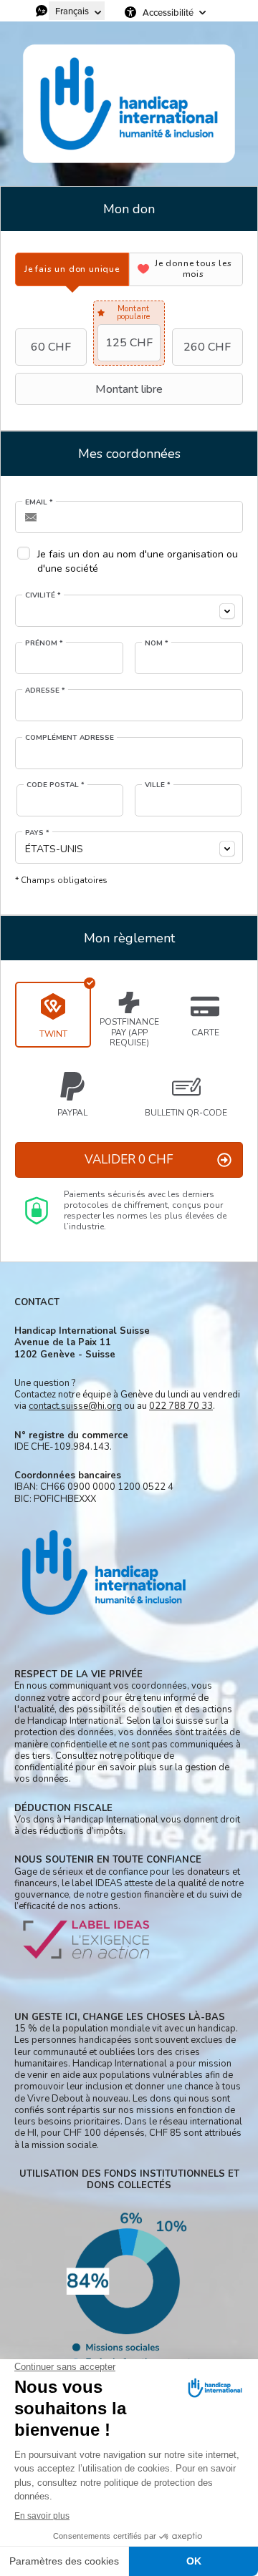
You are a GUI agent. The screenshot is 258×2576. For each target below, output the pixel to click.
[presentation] (72, 269)
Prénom (44, 643)
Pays (37, 833)
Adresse (45, 691)
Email (39, 502)
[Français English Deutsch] (77, 11)
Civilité (43, 595)
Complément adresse (70, 738)
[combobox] (129, 611)
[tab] (72, 269)
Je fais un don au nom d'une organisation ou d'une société (138, 561)
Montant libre (129, 389)
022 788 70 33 (181, 1406)
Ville (158, 785)
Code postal (56, 785)
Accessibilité (168, 12)
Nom (157, 643)
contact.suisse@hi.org (75, 1406)
